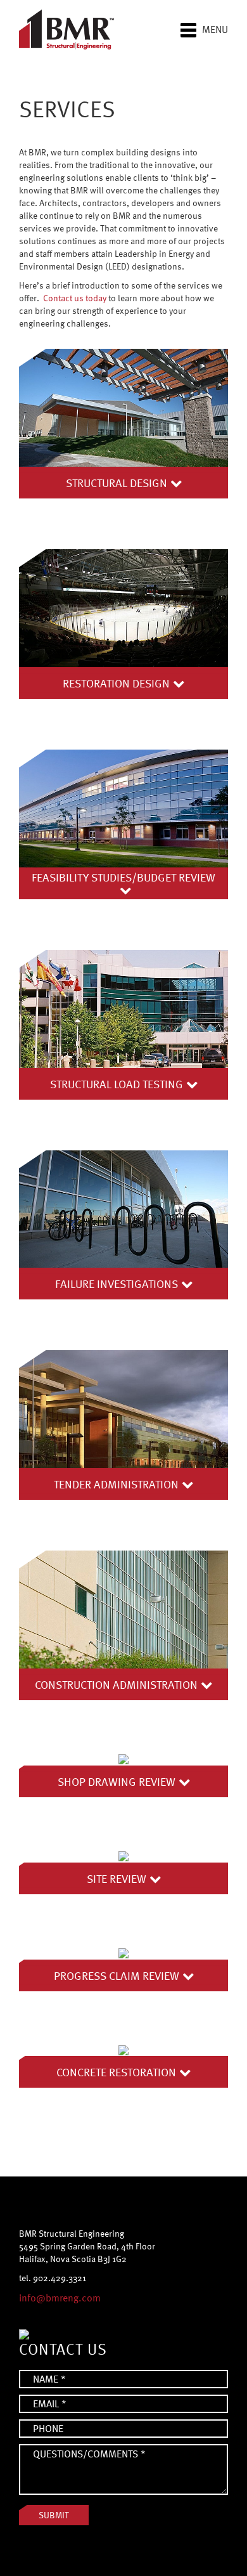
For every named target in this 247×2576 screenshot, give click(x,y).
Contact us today (75, 298)
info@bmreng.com (60, 2298)
